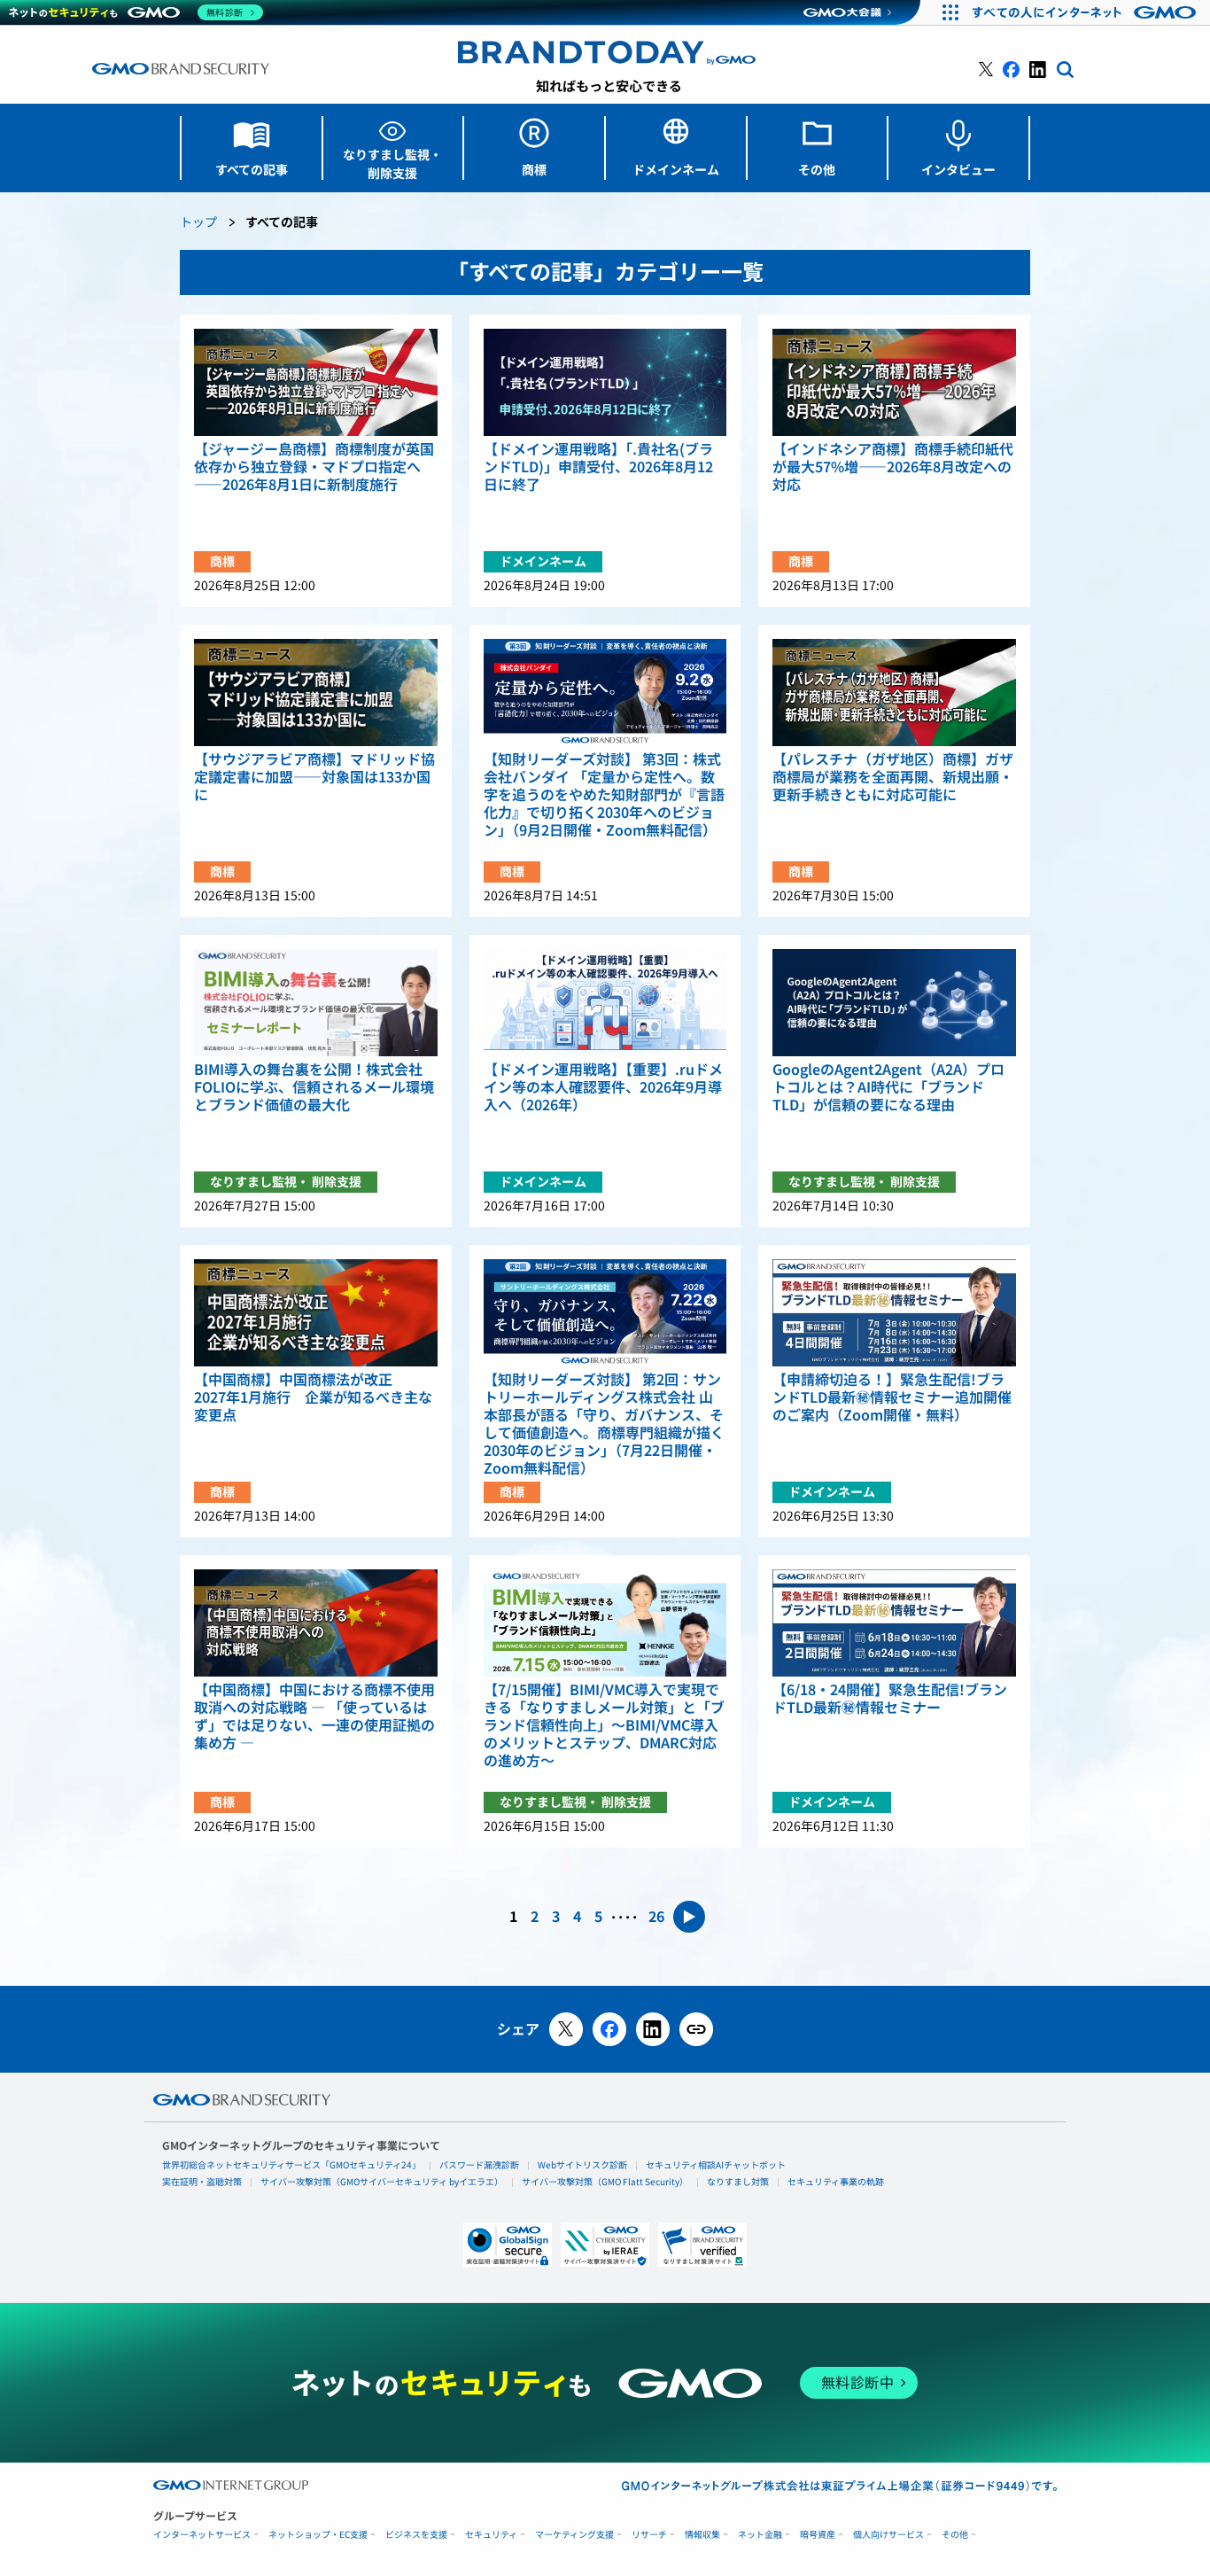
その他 (955, 2535)
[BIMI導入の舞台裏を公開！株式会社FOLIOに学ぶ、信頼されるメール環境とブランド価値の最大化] (316, 1003)
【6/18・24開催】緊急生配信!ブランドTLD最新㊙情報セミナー (890, 1699)
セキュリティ (491, 2535)
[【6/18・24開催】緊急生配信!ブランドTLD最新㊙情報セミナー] (894, 1623)
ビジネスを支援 (416, 2535)
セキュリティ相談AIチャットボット (716, 2165)
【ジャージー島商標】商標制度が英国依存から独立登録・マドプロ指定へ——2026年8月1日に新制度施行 (314, 467)
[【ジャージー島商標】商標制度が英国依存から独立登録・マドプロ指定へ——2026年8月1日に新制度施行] (316, 382)
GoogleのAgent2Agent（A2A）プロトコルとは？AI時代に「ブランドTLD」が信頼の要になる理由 (888, 1087)
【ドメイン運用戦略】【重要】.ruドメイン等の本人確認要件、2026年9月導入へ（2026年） (603, 1087)
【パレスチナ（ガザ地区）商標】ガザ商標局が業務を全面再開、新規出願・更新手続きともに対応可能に (893, 777)
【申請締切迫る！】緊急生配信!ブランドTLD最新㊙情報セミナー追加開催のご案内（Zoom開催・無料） (892, 1397)
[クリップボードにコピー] (696, 2029)
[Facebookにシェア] (609, 2029)
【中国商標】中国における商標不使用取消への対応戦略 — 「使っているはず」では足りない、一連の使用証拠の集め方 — (314, 1716)
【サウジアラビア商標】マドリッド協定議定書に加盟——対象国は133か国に (314, 777)
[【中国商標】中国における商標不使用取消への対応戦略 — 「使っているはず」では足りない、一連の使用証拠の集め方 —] (316, 1623)
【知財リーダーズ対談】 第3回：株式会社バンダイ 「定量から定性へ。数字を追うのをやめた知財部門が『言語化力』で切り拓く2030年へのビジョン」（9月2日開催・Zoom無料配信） (604, 795)
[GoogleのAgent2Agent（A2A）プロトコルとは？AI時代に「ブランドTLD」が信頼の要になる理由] (894, 1003)
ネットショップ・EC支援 (318, 2535)
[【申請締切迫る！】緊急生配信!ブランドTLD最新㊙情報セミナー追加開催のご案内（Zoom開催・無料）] (894, 1313)
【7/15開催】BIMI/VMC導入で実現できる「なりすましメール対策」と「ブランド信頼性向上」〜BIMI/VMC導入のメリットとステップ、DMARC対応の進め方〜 (604, 1725)
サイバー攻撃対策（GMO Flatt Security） (605, 2182)
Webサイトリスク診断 (582, 2165)
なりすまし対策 (738, 2182)
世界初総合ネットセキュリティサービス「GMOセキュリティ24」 (291, 2165)
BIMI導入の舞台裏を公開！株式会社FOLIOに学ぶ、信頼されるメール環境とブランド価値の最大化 (314, 1087)
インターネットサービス (202, 2535)
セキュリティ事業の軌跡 (836, 2182)
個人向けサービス (888, 2535)
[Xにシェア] (566, 2029)
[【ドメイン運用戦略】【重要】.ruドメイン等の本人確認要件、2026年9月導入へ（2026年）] (605, 1003)
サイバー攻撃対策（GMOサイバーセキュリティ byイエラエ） (382, 2182)
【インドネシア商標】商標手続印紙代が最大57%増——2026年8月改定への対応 (893, 467)
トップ (198, 223)
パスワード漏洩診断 (479, 2165)
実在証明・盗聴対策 (202, 2182)
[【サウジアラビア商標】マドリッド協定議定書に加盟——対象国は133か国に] (316, 693)
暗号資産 (818, 2535)
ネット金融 (760, 2535)
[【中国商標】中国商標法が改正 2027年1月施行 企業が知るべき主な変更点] (316, 1313)
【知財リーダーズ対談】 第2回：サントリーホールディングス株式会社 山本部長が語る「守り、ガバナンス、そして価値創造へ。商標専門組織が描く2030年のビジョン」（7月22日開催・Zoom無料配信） (604, 1424)
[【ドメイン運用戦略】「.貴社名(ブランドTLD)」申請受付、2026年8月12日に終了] (605, 382)
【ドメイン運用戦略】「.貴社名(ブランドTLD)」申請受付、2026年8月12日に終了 (598, 467)
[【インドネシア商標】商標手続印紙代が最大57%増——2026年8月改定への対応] (894, 382)
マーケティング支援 (574, 2535)
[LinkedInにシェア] (653, 2029)
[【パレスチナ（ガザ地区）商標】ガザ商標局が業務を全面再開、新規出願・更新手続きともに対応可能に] (894, 693)
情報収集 (702, 2535)
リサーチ (649, 2535)
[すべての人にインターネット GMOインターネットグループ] (1086, 12)
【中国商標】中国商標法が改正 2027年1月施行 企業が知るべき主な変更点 (313, 1397)
